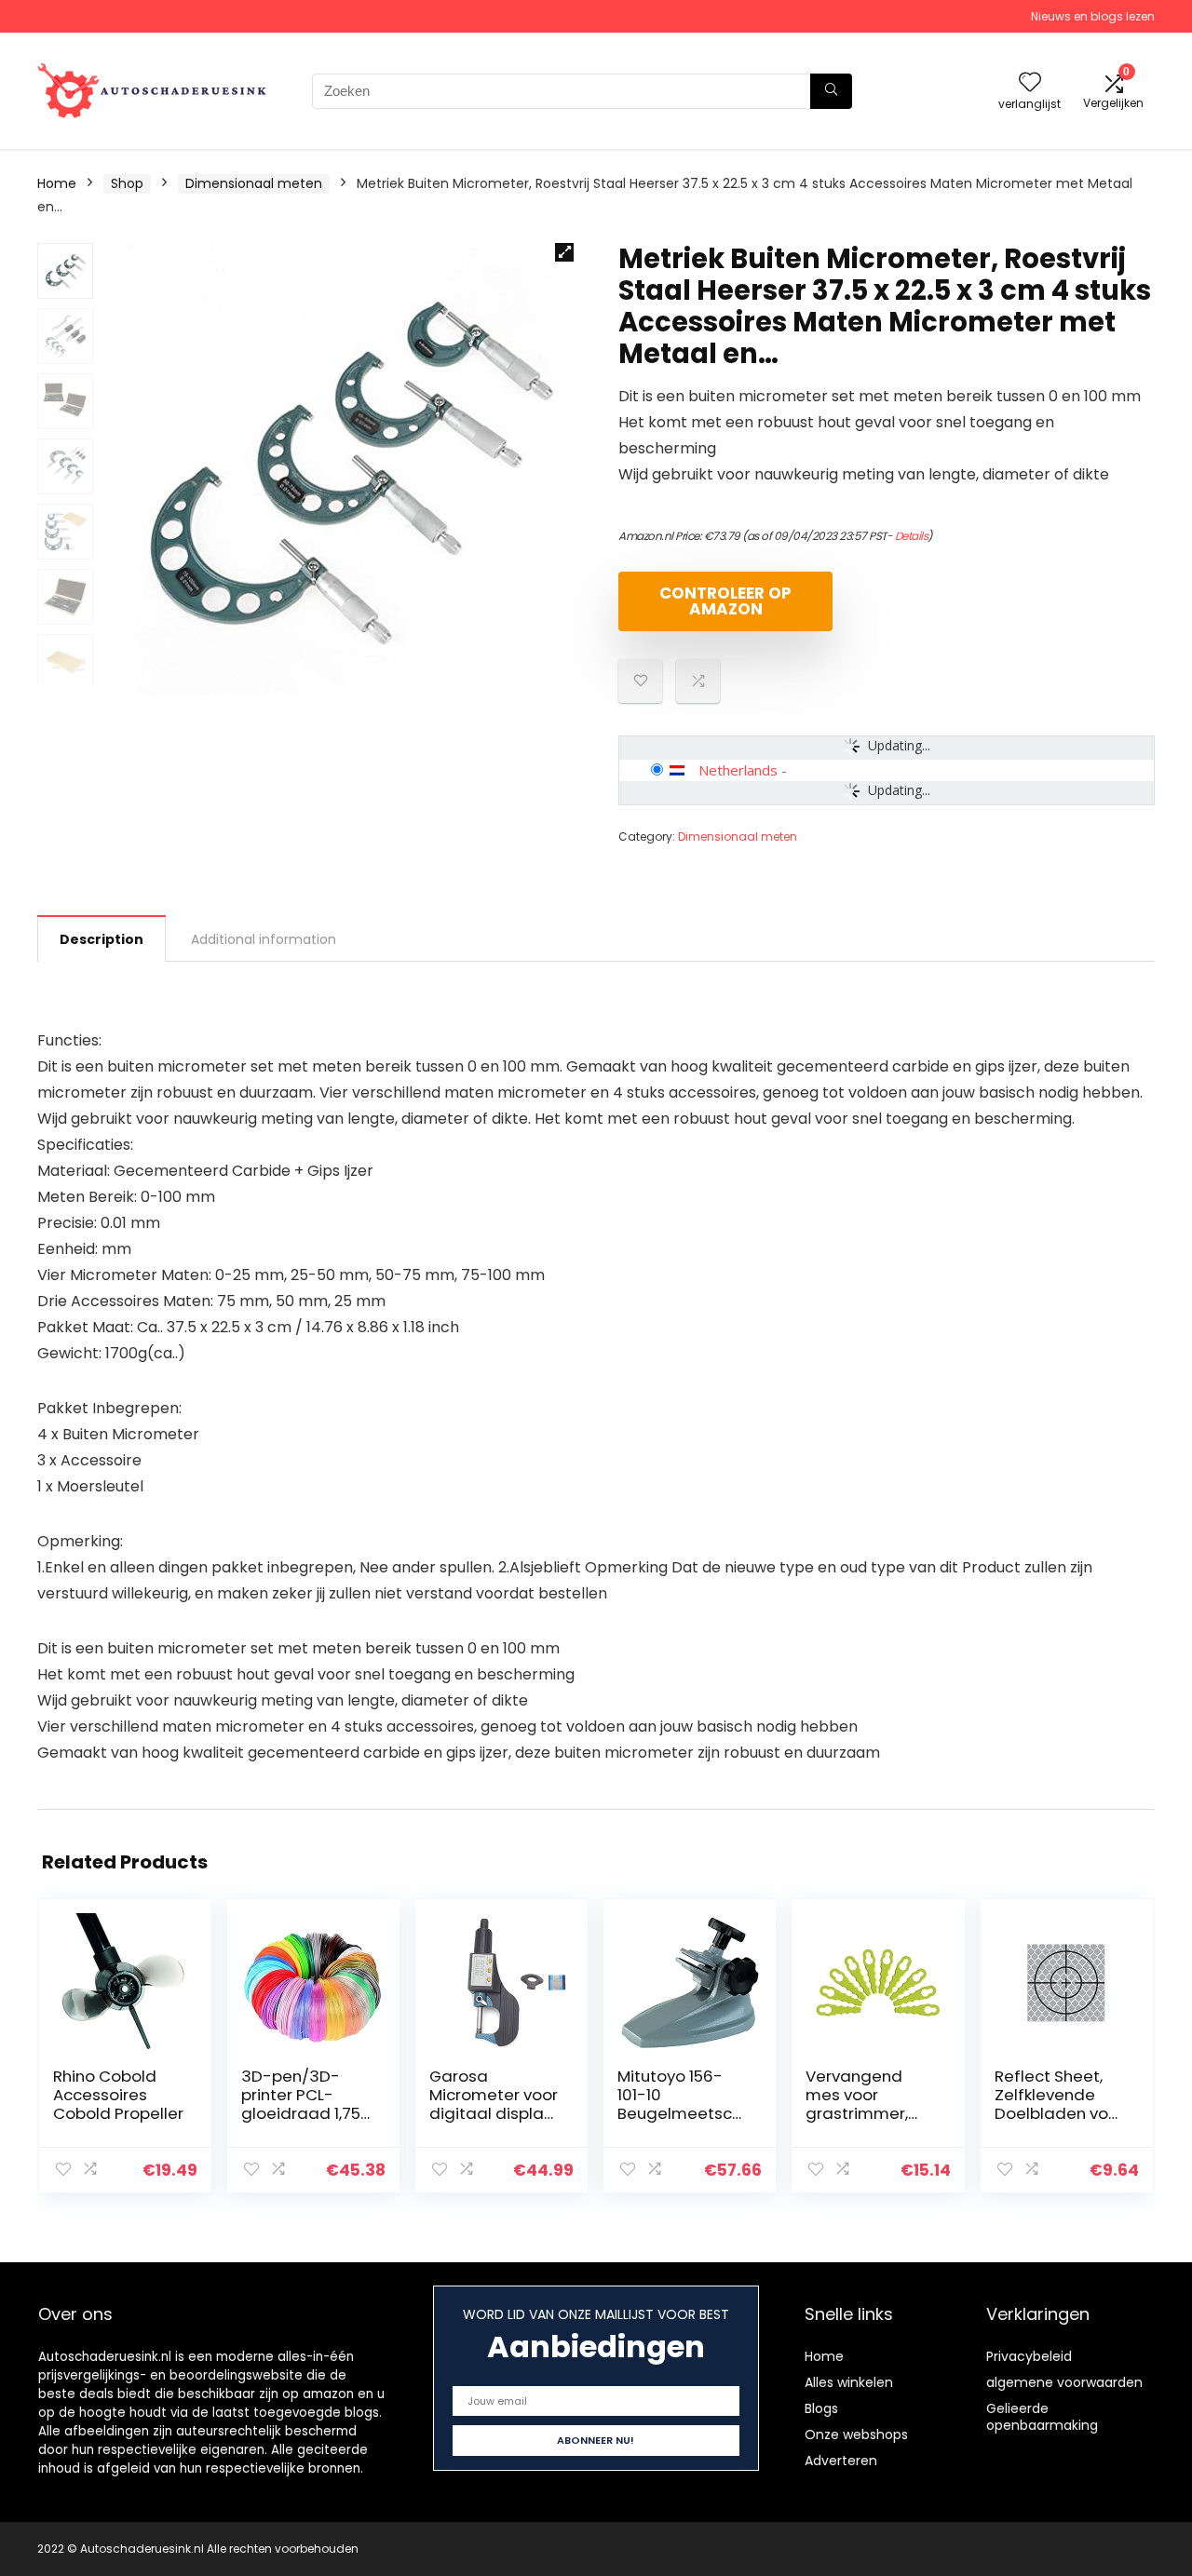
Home (57, 183)
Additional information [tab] (264, 939)
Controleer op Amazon (725, 601)
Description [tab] (102, 939)
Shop (127, 183)
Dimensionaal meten (254, 183)
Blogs (821, 2408)
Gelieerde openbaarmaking (1042, 2417)
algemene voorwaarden (1064, 2382)
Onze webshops (856, 2434)
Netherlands (738, 770)
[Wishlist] (1030, 83)
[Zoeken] (831, 91)
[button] (564, 252)
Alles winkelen (849, 2382)
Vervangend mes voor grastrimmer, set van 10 (857, 2104)
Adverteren (841, 2461)
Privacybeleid (1029, 2356)
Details (912, 536)
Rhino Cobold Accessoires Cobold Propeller (118, 2095)
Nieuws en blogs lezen (1093, 16)
